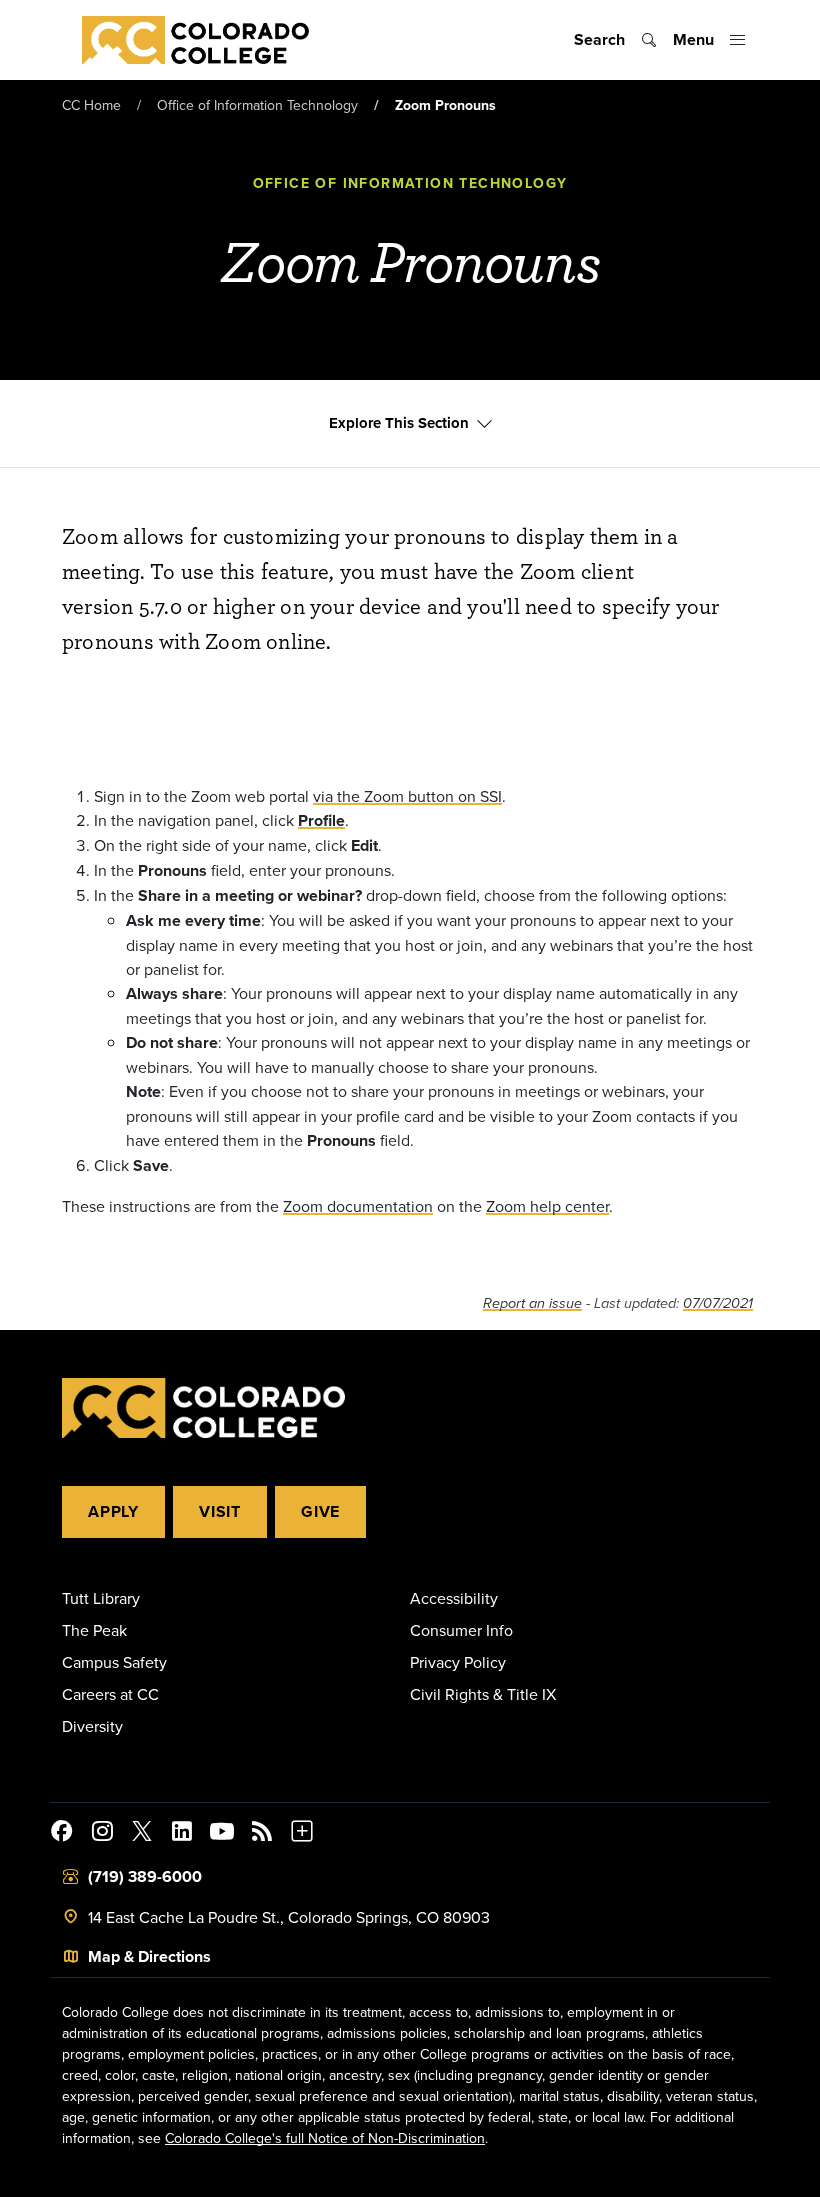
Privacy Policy (458, 1662)
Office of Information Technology (257, 105)
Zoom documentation (358, 1206)
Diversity (92, 1726)
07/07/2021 (718, 1303)
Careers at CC (110, 1694)
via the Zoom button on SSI (407, 796)
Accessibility (454, 1598)
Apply (113, 1511)
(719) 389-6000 (145, 1876)
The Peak (94, 1630)
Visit (220, 1511)
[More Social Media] (302, 1834)
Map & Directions (149, 1956)
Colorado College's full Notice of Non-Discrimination (325, 2138)
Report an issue (532, 1303)
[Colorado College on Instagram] (102, 1834)
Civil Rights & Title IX (483, 1694)
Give (320, 1511)
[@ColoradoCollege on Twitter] (142, 1834)
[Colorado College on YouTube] (222, 1834)
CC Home (91, 105)
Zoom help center (547, 1206)
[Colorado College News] (262, 1834)
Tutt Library (101, 1598)
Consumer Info (461, 1630)
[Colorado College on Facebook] (62, 1834)
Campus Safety (114, 1662)
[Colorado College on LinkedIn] (182, 1834)
